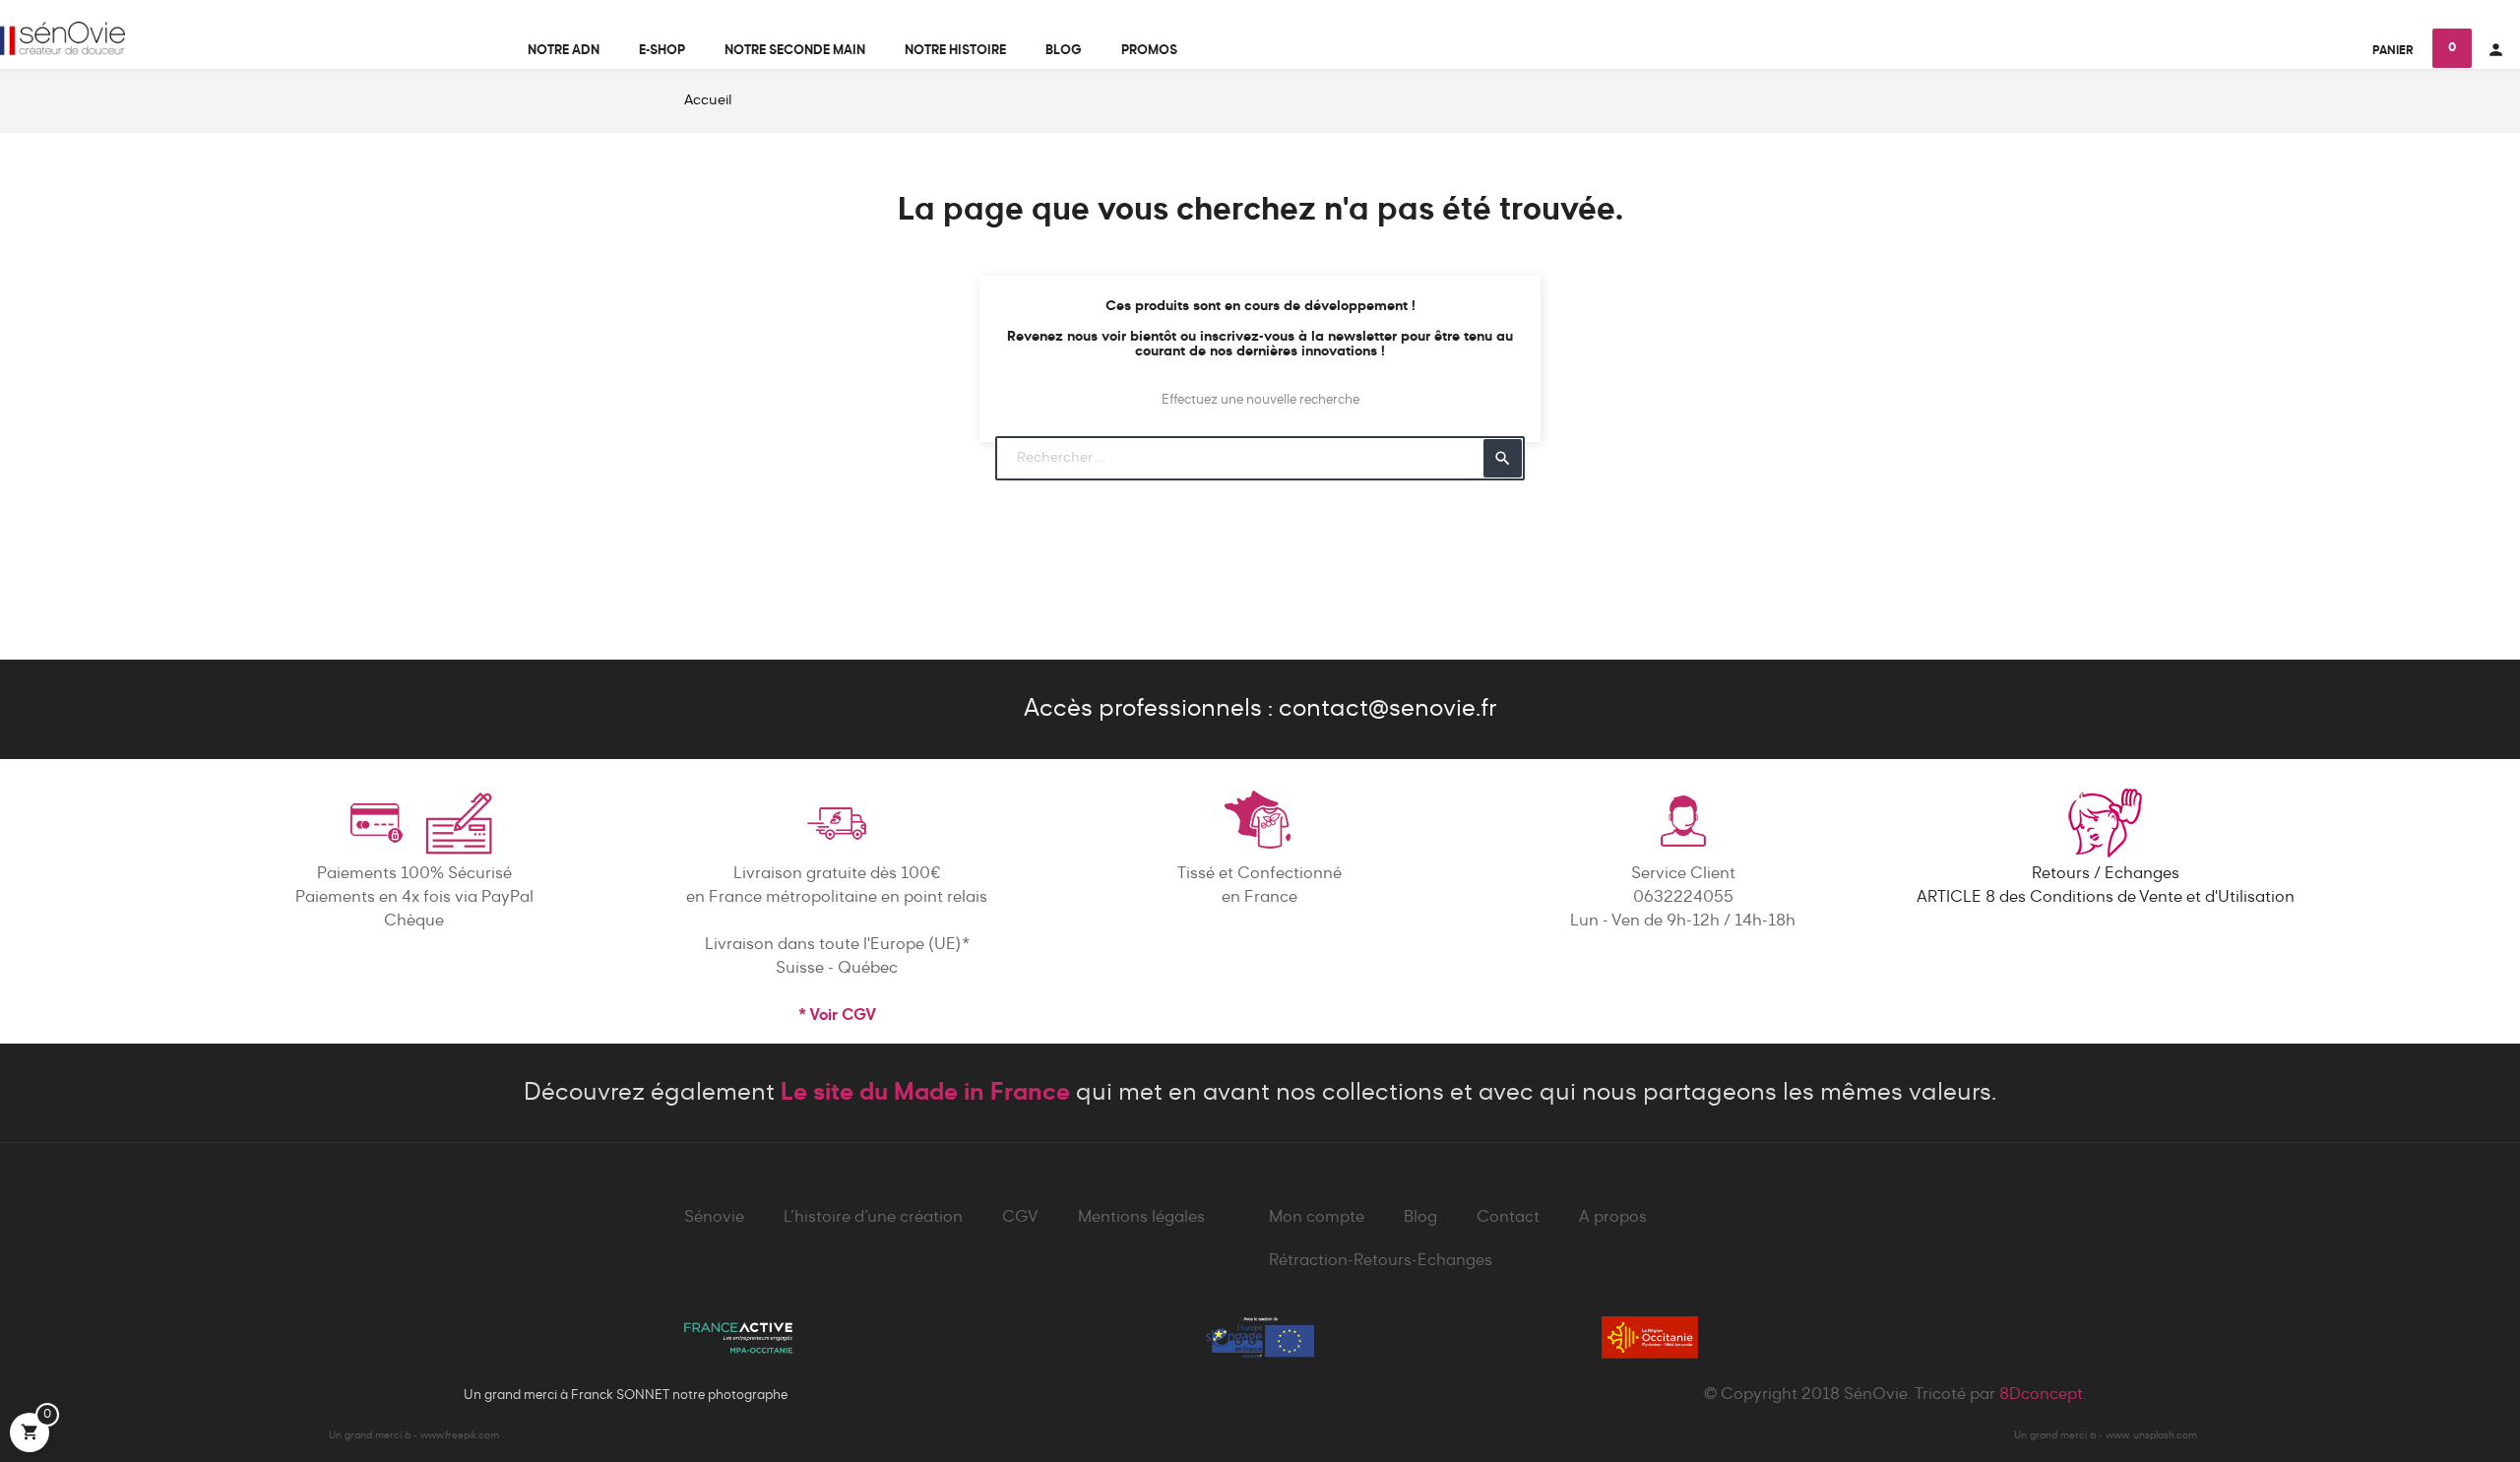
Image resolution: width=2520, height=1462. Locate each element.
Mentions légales (1141, 1218)
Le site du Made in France (925, 1093)
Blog (1420, 1218)
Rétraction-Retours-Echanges (1381, 1261)
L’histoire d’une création (873, 1218)
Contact (1508, 1218)
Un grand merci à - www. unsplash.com (2106, 1435)
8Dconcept (2041, 1395)
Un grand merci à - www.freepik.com (414, 1435)
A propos (1613, 1218)
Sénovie (714, 1218)
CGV (1020, 1218)
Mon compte (1317, 1218)
